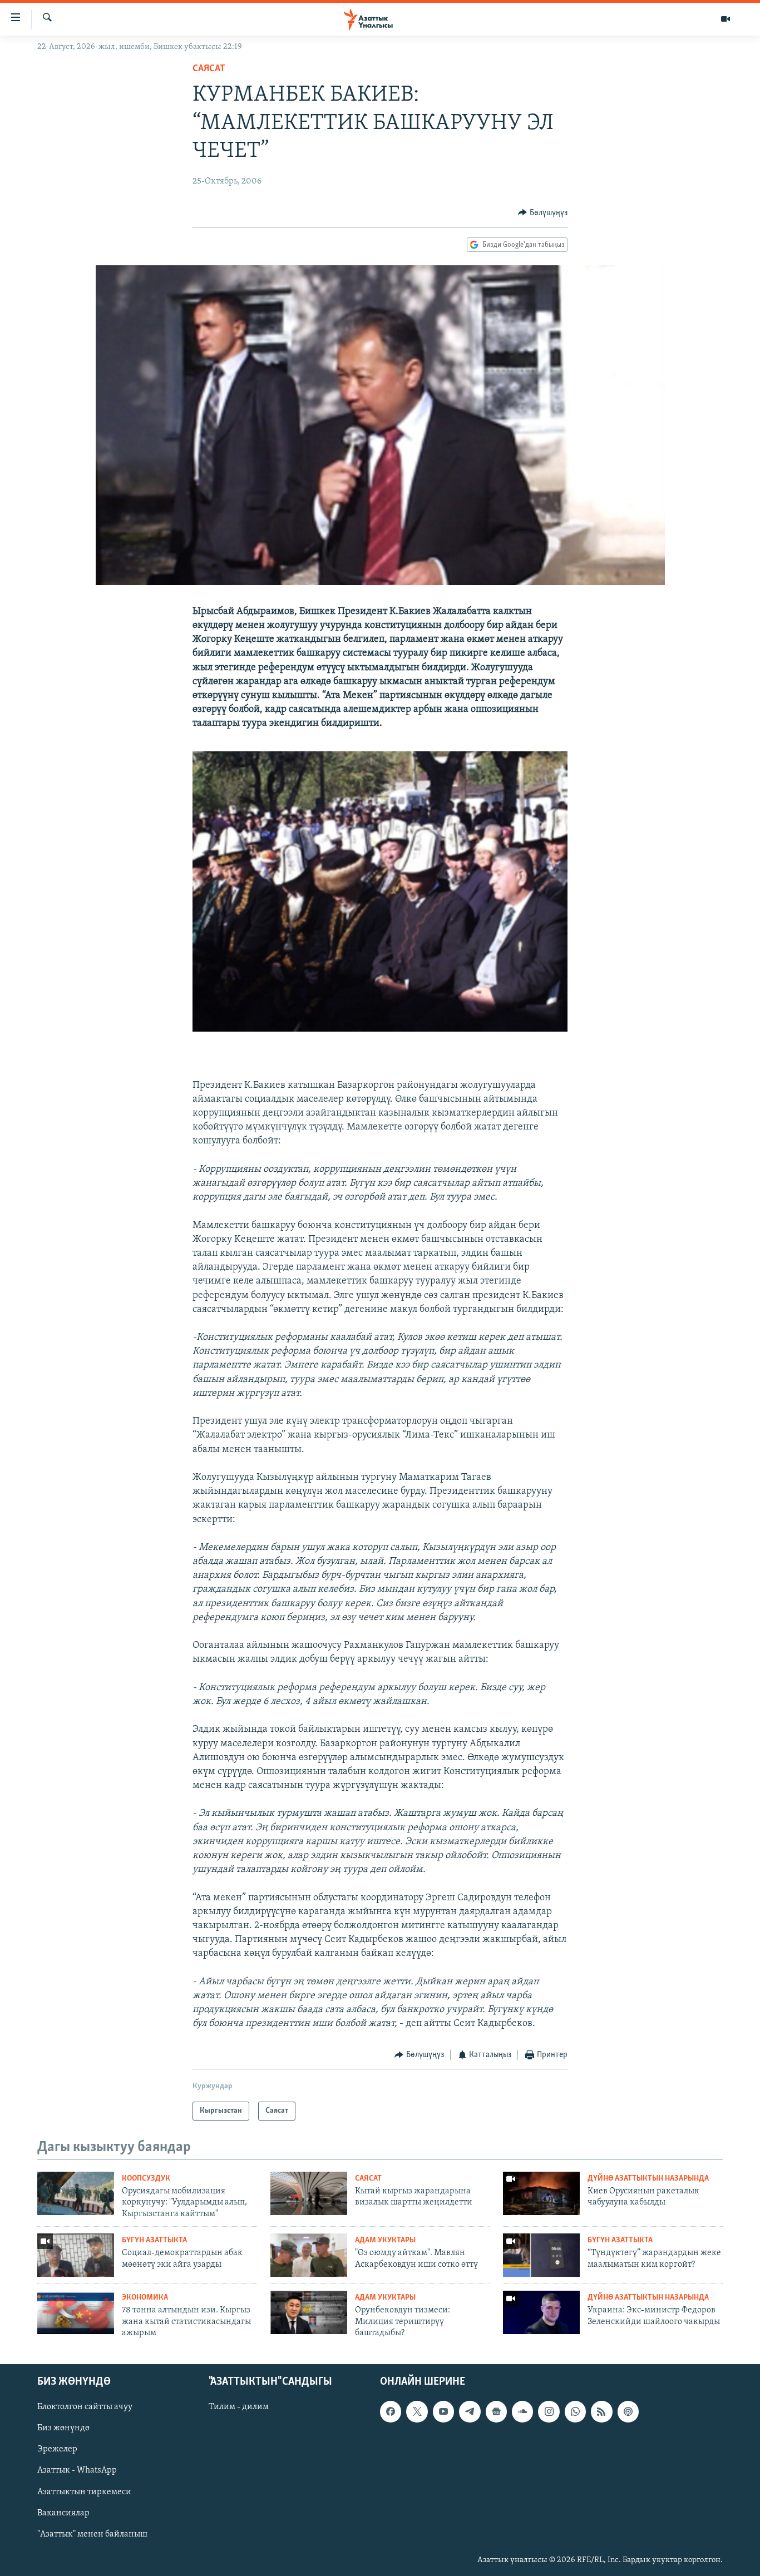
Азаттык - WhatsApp (77, 2471)
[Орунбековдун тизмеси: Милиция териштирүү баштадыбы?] (309, 2312)
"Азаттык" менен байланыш (92, 2534)
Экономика (145, 2298)
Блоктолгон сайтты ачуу (85, 2407)
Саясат (209, 69)
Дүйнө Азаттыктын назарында (648, 2179)
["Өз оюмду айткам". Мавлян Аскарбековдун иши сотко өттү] (309, 2255)
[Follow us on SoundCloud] (522, 2412)
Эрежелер (57, 2450)
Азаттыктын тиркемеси (84, 2492)
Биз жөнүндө (63, 2429)
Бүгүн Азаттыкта (154, 2240)
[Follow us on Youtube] (443, 2412)
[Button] (543, 213)
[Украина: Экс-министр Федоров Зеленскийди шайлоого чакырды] (541, 2312)
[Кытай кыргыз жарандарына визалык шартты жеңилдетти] (309, 2193)
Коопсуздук (146, 2179)
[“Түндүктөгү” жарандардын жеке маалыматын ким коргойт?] (541, 2255)
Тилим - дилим (239, 2407)
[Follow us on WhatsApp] (575, 2412)
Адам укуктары (385, 2240)
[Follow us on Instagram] (549, 2412)
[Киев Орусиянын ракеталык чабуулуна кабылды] (541, 2193)
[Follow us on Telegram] (470, 2412)
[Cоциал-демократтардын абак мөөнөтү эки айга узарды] (76, 2255)
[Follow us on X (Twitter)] (417, 2412)
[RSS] (601, 2412)
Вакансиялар (63, 2513)
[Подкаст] (628, 2412)
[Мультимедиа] (726, 19)
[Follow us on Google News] (496, 2412)
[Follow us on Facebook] (391, 2412)
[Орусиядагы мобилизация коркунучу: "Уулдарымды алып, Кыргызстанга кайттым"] (76, 2193)
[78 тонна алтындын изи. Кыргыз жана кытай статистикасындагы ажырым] (76, 2312)
